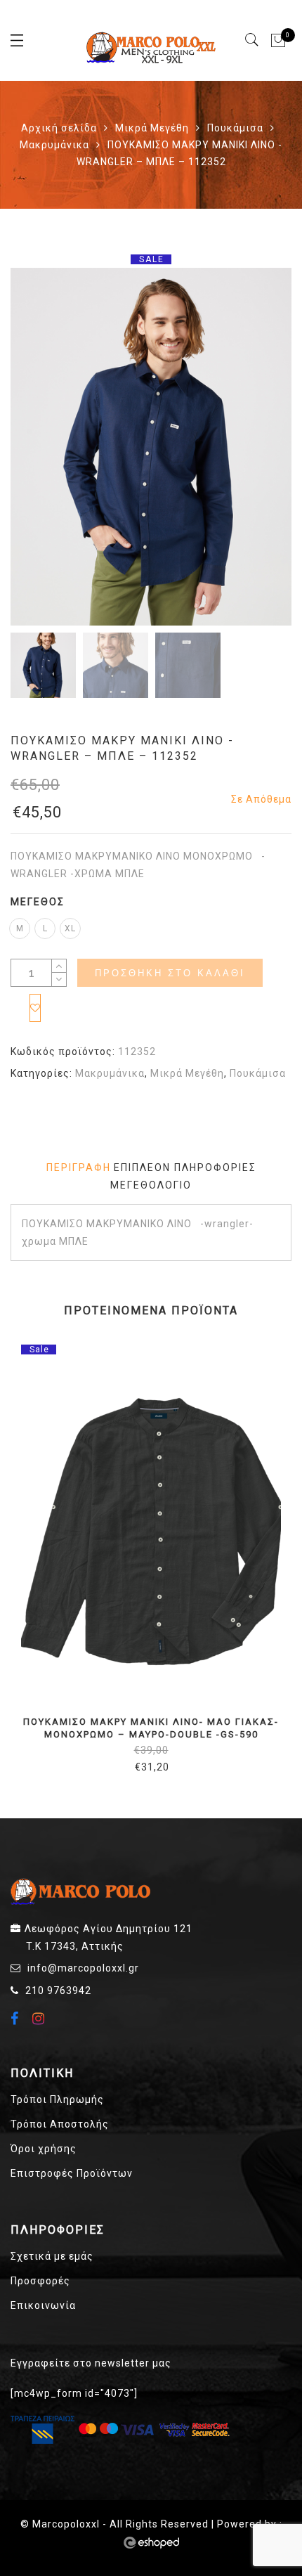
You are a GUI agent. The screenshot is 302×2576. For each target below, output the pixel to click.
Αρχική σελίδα (59, 128)
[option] (151, 446)
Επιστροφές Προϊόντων (72, 2173)
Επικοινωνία (43, 2305)
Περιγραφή (79, 1167)
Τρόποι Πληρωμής (57, 2099)
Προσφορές (40, 2281)
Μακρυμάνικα (54, 145)
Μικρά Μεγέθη (152, 128)
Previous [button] (45, 449)
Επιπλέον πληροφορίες (185, 1167)
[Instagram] (40, 2019)
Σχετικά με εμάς (52, 2256)
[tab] (79, 1168)
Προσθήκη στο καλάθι (170, 973)
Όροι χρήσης (44, 2149)
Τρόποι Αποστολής (60, 2124)
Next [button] (250, 449)
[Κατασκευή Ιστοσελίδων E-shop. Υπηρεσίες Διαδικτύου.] (151, 2543)
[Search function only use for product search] (252, 40)
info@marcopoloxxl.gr (83, 1968)
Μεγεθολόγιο (151, 1185)
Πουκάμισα (235, 128)
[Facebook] (17, 2020)
